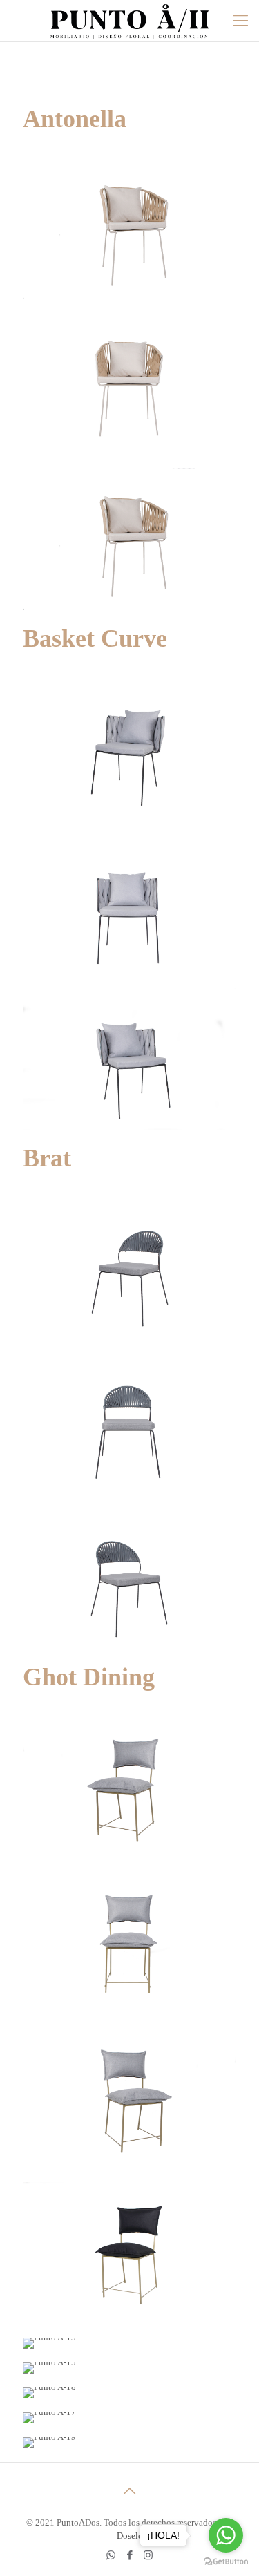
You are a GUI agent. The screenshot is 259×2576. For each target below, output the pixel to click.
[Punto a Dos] (129, 21)
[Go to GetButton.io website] (226, 2562)
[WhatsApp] (111, 2555)
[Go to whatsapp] (226, 2535)
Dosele (129, 2536)
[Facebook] (129, 2555)
